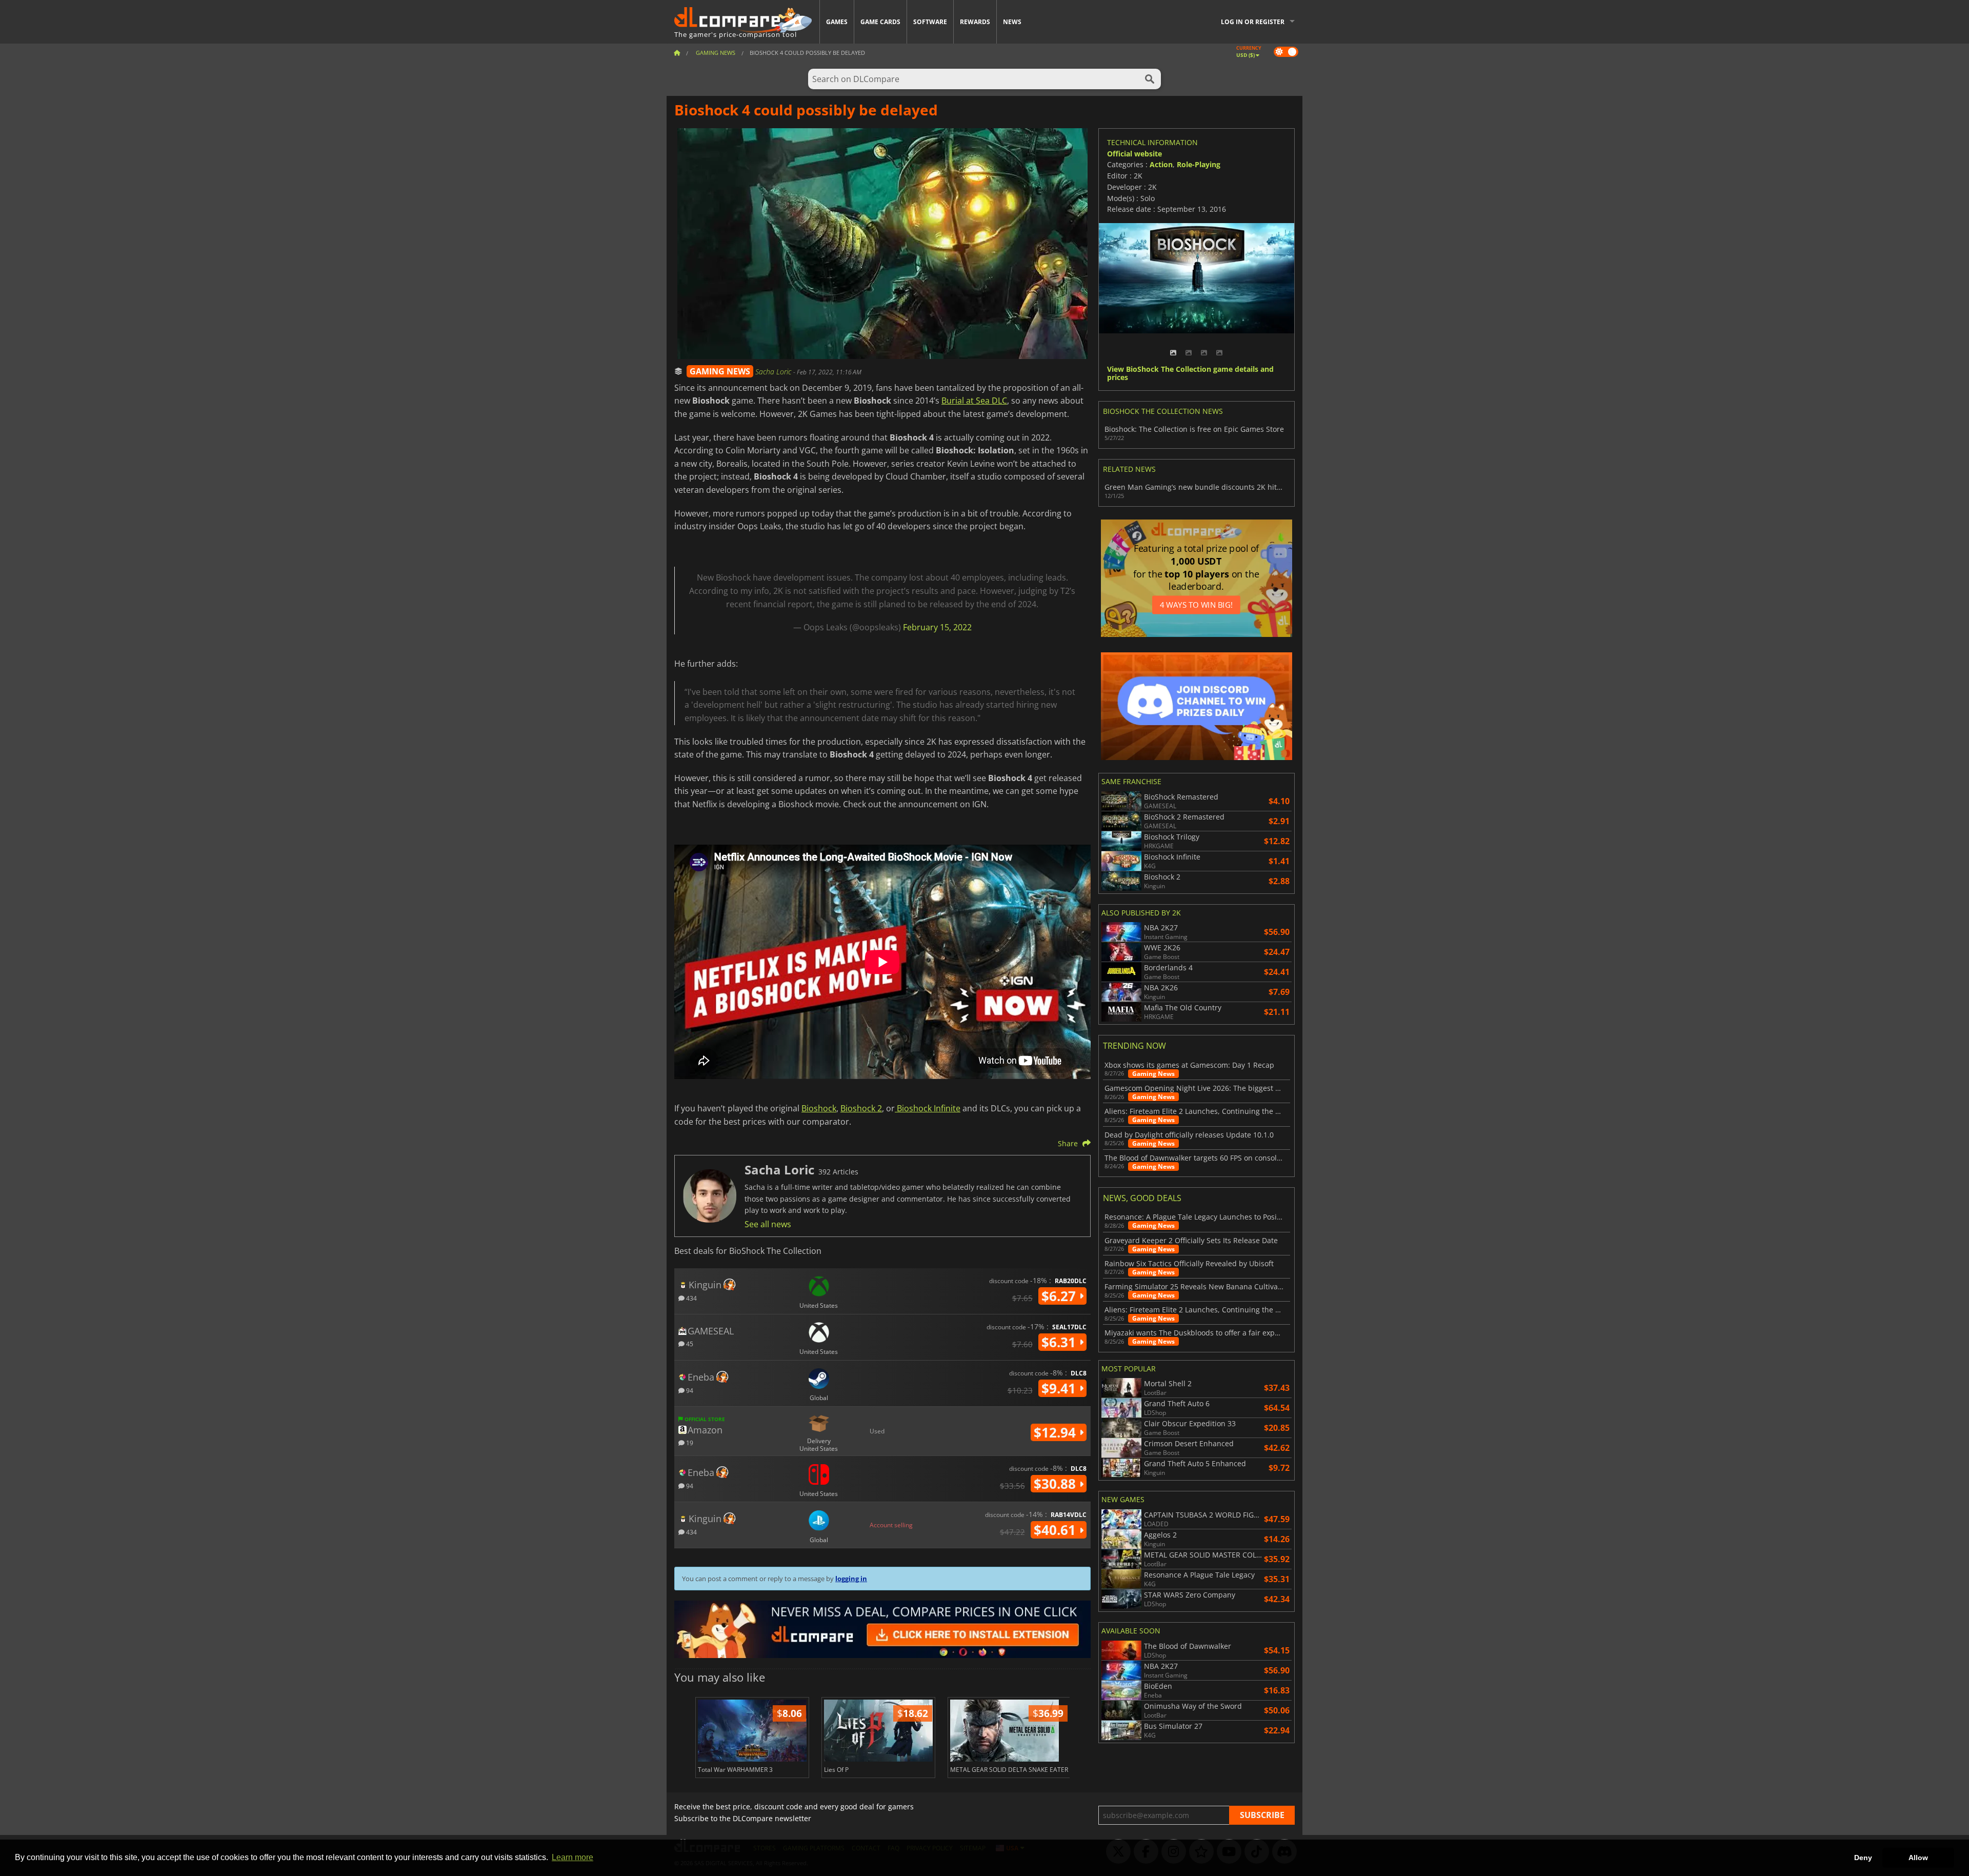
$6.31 (1060, 1342)
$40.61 (1057, 1530)
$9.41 (1060, 1388)
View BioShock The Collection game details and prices (1190, 374)
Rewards (975, 22)
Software (930, 22)
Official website (1134, 154)
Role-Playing (1199, 164)
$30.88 (1057, 1484)
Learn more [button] (572, 1857)
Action (1161, 164)
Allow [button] (1918, 1858)
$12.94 (1057, 1432)
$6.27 (1060, 1296)
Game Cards (880, 22)
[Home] (677, 53)
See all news (768, 1224)
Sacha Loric (774, 372)
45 (689, 1343)
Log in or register (1253, 22)
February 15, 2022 (937, 627)
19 (689, 1442)
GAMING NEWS (720, 371)
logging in (851, 1579)
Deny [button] (1863, 1858)
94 (689, 1390)
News (1012, 22)
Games (837, 22)
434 (691, 1298)
